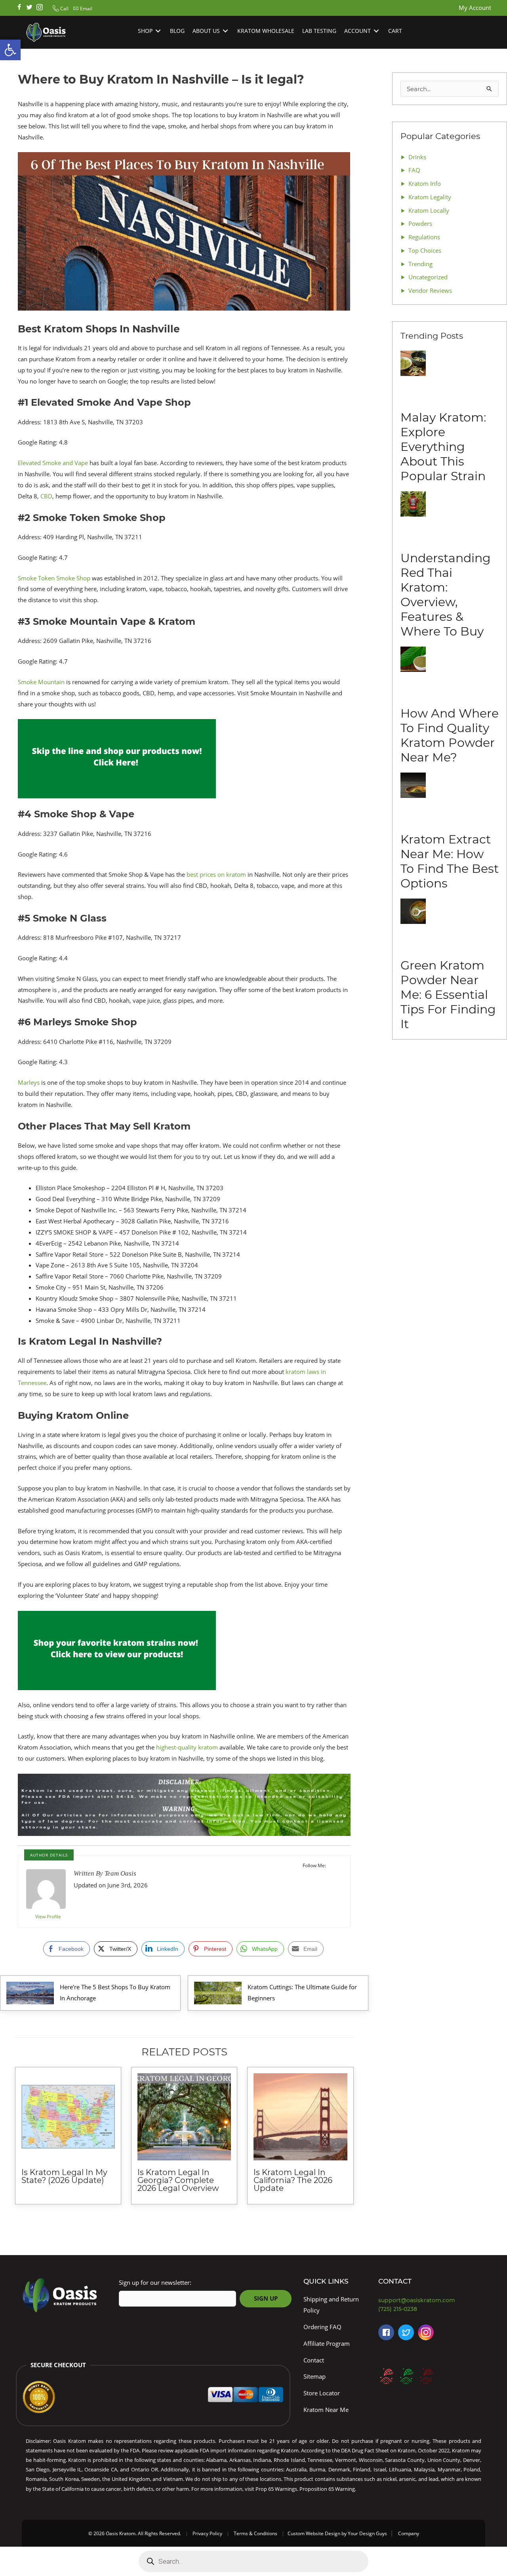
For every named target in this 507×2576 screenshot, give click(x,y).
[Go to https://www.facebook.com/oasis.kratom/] (19, 8)
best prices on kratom (216, 874)
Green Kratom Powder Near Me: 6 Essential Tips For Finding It (448, 995)
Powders (420, 223)
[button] (60, 9)
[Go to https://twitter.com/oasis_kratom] (29, 8)
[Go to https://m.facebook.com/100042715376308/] (386, 2332)
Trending (420, 264)
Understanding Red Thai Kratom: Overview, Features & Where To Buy (446, 595)
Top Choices (425, 250)
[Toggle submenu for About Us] (225, 31)
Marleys (29, 1082)
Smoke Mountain (41, 682)
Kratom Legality (430, 197)
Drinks (417, 157)
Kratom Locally (429, 210)
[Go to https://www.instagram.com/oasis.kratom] (40, 8)
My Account (475, 8)
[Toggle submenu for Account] (376, 31)
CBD (46, 496)
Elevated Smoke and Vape (53, 463)
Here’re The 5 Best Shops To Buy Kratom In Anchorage (115, 1992)
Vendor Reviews (430, 290)
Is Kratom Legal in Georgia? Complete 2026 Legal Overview (178, 2180)
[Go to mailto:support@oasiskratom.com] (432, 2300)
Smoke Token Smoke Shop (54, 578)
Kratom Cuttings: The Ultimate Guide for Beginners (302, 1992)
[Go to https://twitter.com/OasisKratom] (406, 2332)
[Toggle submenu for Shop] (158, 31)
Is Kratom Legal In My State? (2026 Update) (64, 2176)
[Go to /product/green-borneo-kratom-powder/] (406, 2376)
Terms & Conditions (255, 2533)
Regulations (424, 237)
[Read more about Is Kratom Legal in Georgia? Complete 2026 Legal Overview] (184, 2117)
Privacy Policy (207, 2533)
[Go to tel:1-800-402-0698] (432, 2309)
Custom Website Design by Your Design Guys (337, 2533)
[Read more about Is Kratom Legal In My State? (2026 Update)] (68, 2117)
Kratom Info (425, 183)
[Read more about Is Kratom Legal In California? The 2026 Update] (300, 2117)
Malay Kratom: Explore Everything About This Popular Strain (443, 447)
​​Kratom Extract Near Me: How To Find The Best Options (450, 861)
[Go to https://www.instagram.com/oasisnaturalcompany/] (426, 2332)
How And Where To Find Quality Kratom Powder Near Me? (450, 735)
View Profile (48, 1917)
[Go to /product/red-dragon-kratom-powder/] (426, 2376)
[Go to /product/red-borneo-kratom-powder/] (386, 2376)
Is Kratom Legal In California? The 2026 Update (293, 2180)
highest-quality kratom (187, 1747)
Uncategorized (428, 277)
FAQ (414, 170)
